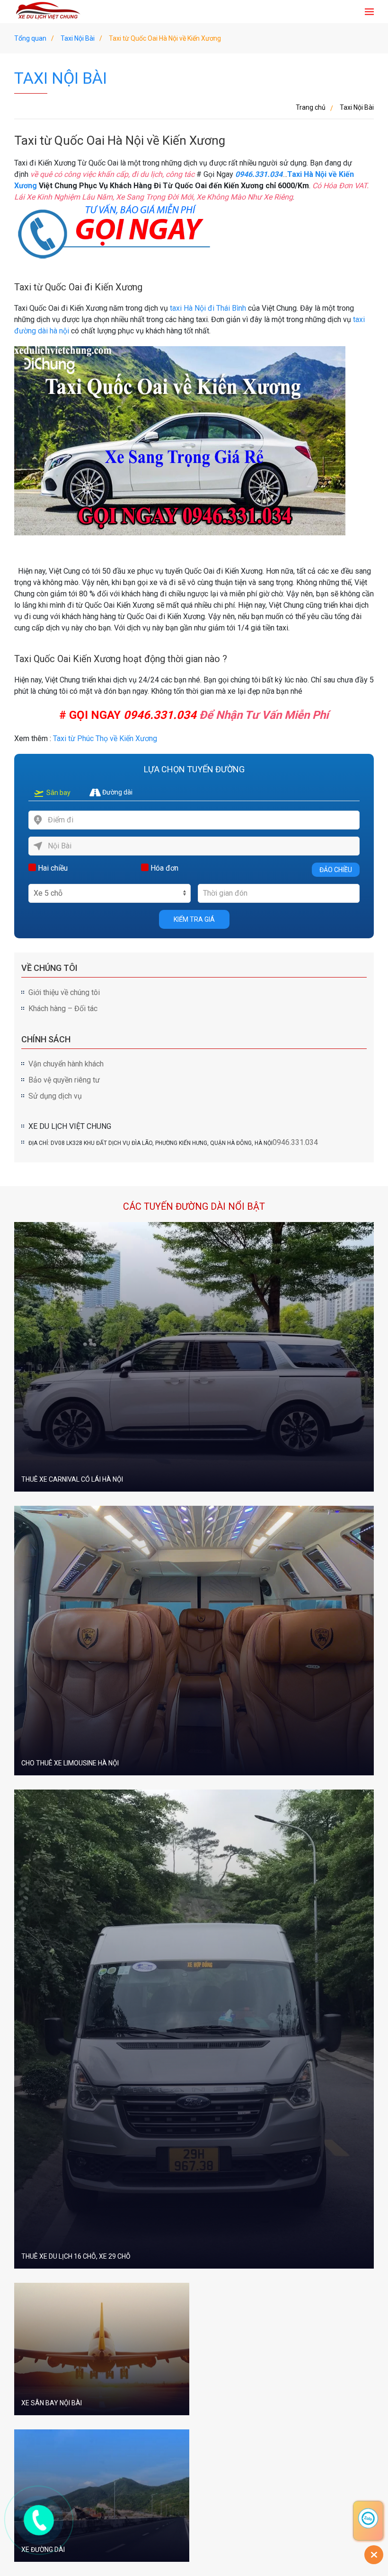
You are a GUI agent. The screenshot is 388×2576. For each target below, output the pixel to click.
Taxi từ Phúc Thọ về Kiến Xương (105, 738)
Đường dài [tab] (117, 792)
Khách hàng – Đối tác (63, 1009)
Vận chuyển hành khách (66, 1064)
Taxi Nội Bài (61, 78)
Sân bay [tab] (58, 793)
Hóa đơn (163, 868)
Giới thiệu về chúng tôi (64, 992)
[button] (369, 12)
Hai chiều (52, 868)
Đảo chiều (336, 870)
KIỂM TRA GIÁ (194, 919)
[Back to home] (50, 12)
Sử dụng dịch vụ (55, 1096)
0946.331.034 (160, 715)
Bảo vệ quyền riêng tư (64, 1080)
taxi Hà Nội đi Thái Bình (208, 308)
